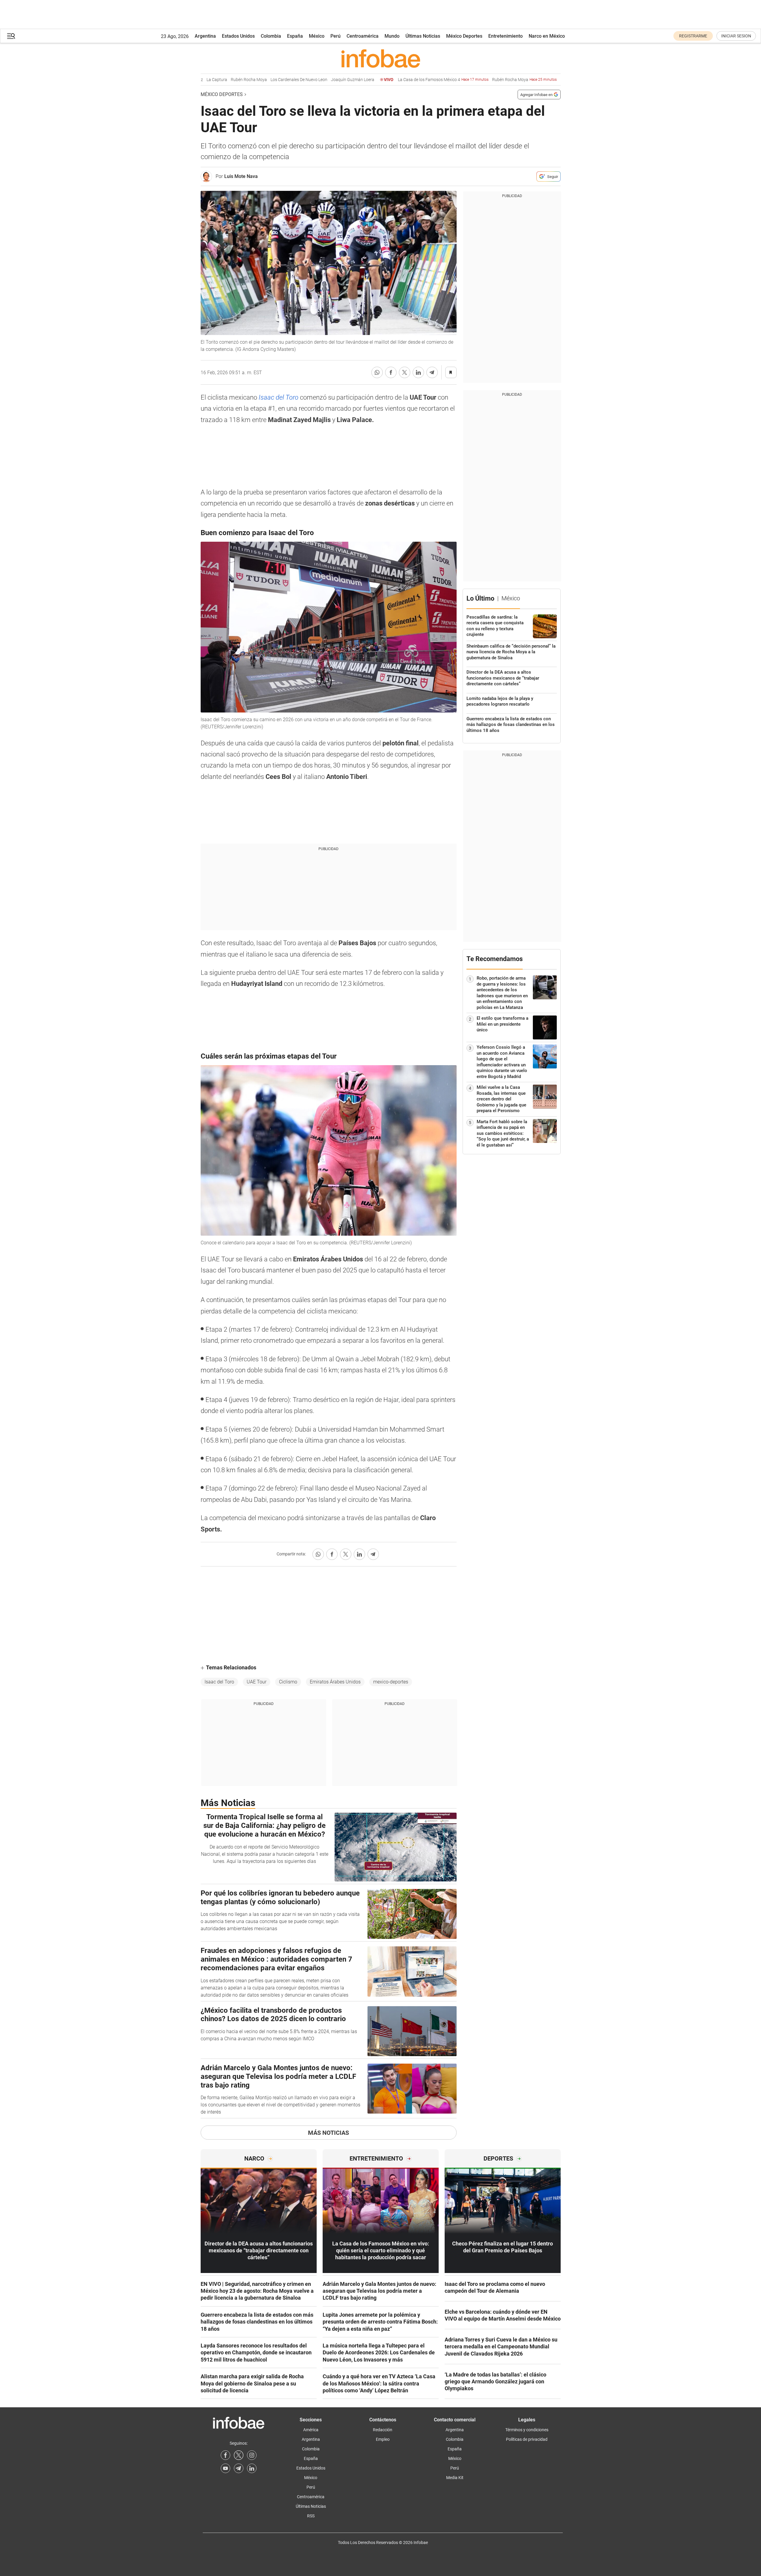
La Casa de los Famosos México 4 (411, 80)
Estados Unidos (238, 36)
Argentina (205, 36)
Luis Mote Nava (241, 176)
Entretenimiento (505, 36)
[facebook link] (225, 2455)
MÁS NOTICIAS (328, 2133)
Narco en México (547, 36)
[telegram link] (239, 2468)
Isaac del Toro (279, 397)
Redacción (383, 2430)
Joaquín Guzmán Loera (321, 80)
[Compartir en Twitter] (405, 372)
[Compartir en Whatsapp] (377, 372)
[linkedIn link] (252, 2468)
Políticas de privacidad (527, 2439)
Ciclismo (288, 1682)
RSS (311, 2516)
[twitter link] (239, 2455)
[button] (11, 36)
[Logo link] (381, 58)
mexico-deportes (391, 1682)
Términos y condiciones (527, 2430)
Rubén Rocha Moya (217, 80)
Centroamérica (363, 36)
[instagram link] (252, 2455)
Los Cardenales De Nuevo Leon (267, 80)
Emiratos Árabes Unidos (335, 1682)
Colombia (271, 36)
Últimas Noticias (423, 36)
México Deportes (464, 36)
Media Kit (455, 2478)
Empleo (383, 2439)
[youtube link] (225, 2468)
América (311, 2430)
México (317, 36)
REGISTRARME (693, 36)
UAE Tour (257, 1682)
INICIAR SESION (736, 36)
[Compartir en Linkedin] (418, 372)
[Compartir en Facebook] (391, 372)
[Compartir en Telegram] (432, 372)
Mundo (392, 36)
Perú (335, 36)
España (295, 36)
